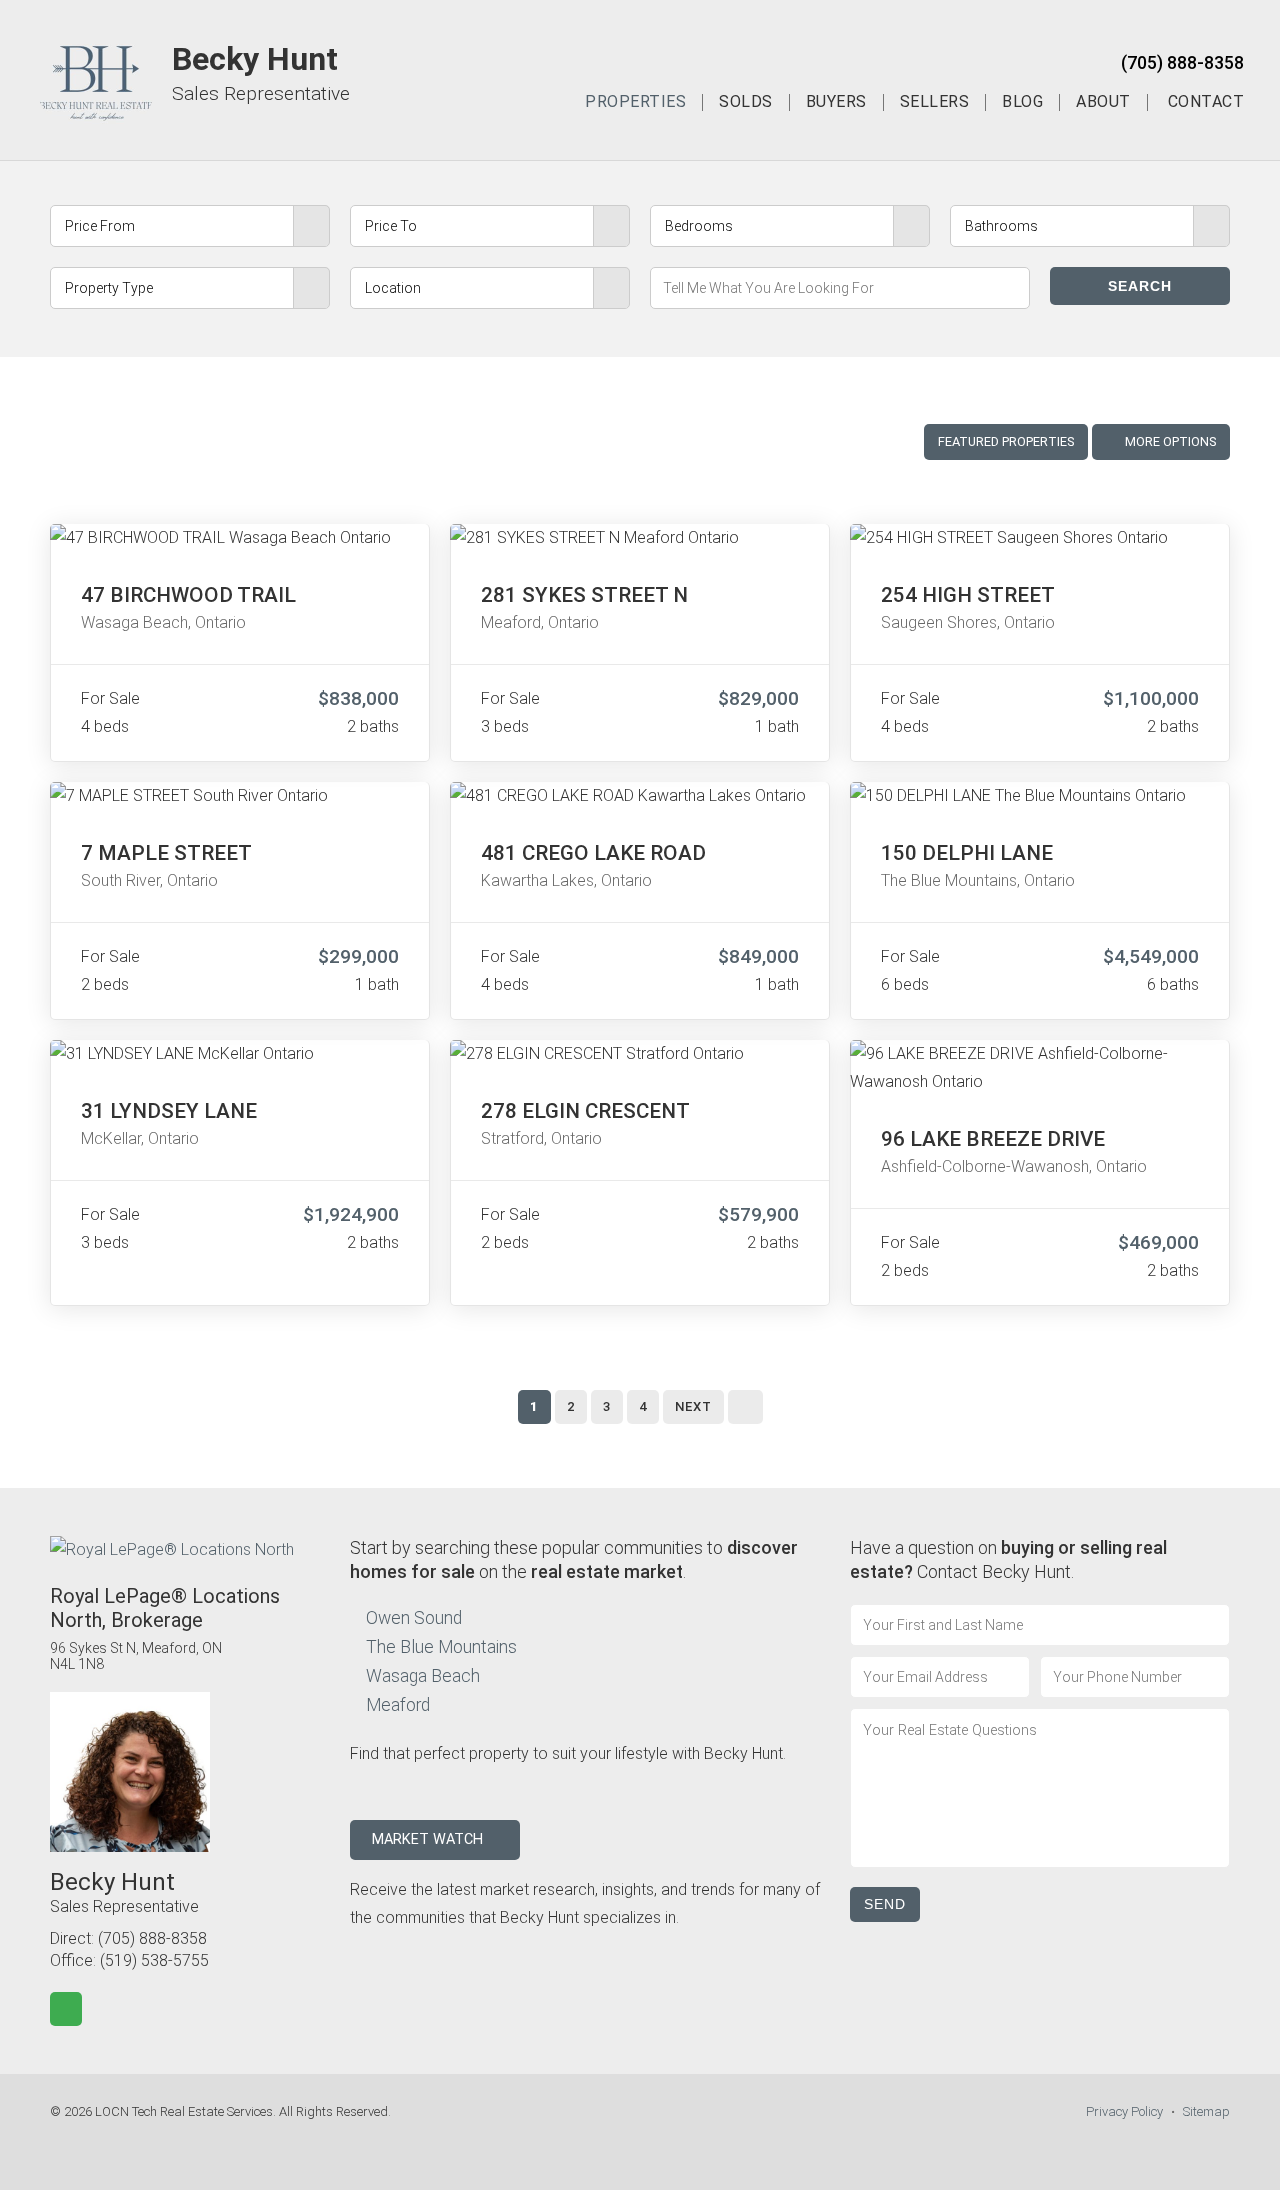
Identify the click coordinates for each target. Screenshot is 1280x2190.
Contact (1206, 102)
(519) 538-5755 (154, 1960)
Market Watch (429, 1839)
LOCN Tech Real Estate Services (184, 2111)
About (1103, 102)
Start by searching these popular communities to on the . (574, 1559)
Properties (635, 102)
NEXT (693, 1406)
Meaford (398, 1705)
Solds (746, 102)
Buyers (836, 102)
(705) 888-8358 (1182, 63)
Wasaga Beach (423, 1676)
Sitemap (1206, 2111)
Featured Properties (1006, 441)
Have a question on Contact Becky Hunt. (1008, 1559)
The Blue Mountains (441, 1647)
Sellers (935, 102)
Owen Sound (414, 1618)
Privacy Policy (1124, 2111)
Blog (1022, 102)
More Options (1169, 441)
